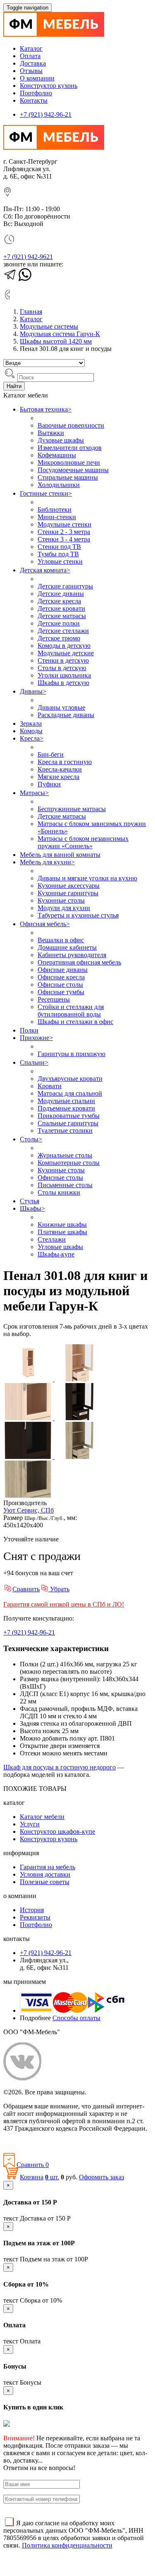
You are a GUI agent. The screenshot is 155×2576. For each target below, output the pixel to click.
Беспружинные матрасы (72, 809)
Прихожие (36, 1038)
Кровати (50, 1086)
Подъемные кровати (66, 1108)
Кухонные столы (61, 900)
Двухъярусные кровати (70, 1079)
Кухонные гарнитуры (68, 893)
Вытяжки (51, 433)
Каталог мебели (42, 1817)
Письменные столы (65, 1185)
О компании (37, 78)
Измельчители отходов (70, 448)
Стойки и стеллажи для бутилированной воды (71, 1010)
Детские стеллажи (63, 631)
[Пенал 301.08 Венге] (29, 1457)
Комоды (31, 731)
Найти (14, 386)
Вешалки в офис (61, 940)
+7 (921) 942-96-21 (46, 114)
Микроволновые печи (69, 462)
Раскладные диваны (66, 715)
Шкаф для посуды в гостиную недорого (60, 1767)
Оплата (30, 56)
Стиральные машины (68, 477)
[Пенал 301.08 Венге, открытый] (79, 1418)
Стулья (30, 1201)
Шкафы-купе (56, 1254)
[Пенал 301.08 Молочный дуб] (29, 1379)
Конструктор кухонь (49, 86)
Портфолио (36, 93)
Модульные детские (66, 653)
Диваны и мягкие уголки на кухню (87, 878)
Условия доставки (45, 1874)
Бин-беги (51, 754)
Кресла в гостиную (65, 762)
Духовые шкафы (61, 440)
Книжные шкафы (62, 1224)
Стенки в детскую (63, 660)
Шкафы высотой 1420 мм (56, 341)
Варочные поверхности (71, 425)
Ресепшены (54, 999)
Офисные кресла (61, 977)
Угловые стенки (60, 561)
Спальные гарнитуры (68, 1123)
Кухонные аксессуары (69, 886)
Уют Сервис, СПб (29, 1510)
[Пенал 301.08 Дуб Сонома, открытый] (79, 1457)
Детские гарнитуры (65, 586)
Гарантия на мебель (48, 1867)
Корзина (32, 2177)
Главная (31, 312)
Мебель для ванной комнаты (60, 855)
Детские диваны (61, 594)
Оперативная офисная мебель (79, 962)
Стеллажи (52, 1239)
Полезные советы (45, 1882)
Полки (29, 1030)
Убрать (59, 1589)
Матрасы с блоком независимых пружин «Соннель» (83, 842)
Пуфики (49, 784)
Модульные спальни (66, 1101)
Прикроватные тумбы (69, 1116)
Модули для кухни (64, 908)
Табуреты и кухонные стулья (78, 915)
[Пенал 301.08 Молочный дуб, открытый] (79, 1379)
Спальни (34, 1062)
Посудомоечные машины (73, 470)
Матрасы (34, 793)
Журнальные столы (65, 1155)
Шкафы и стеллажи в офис (75, 1022)
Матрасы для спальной (70, 1093)
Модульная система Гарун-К (60, 334)
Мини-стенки (57, 517)
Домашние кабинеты (67, 947)
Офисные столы (60, 985)
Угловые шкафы (60, 1247)
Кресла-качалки (60, 769)
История (32, 1910)
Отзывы (31, 71)
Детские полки (59, 623)
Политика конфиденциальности (49, 2142)
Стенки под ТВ (59, 547)
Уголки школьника (64, 675)
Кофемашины (57, 455)
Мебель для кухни (47, 862)
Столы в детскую (62, 668)
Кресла (32, 738)
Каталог (31, 48)
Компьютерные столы (69, 1163)
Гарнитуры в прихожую (72, 1054)
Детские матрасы (62, 616)
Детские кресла (59, 601)
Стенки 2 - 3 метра (64, 532)
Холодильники (59, 485)
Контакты (34, 100)
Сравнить (26, 1589)
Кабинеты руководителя (72, 955)
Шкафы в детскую (63, 683)
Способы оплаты (76, 2018)
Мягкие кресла (58, 777)
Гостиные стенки (46, 493)
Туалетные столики (65, 1130)
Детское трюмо (59, 638)
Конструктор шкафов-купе (57, 1831)
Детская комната (45, 570)
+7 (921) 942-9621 (28, 257)
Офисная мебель (45, 924)
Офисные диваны (63, 970)
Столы (31, 1139)
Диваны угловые (61, 707)
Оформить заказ (101, 2177)
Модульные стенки (64, 524)
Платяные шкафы (62, 1232)
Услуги (30, 1824)
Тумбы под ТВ (58, 554)
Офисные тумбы (61, 992)
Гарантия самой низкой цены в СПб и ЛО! (64, 1604)
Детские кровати (61, 608)
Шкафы (32, 1208)
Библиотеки (55, 509)
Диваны (33, 691)
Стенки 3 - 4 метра (64, 539)
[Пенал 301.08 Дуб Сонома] (28, 1495)
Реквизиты (35, 1917)
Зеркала (31, 723)
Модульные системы (49, 326)
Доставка (33, 63)
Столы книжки (59, 1192)
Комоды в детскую (64, 646)
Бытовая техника (46, 409)
